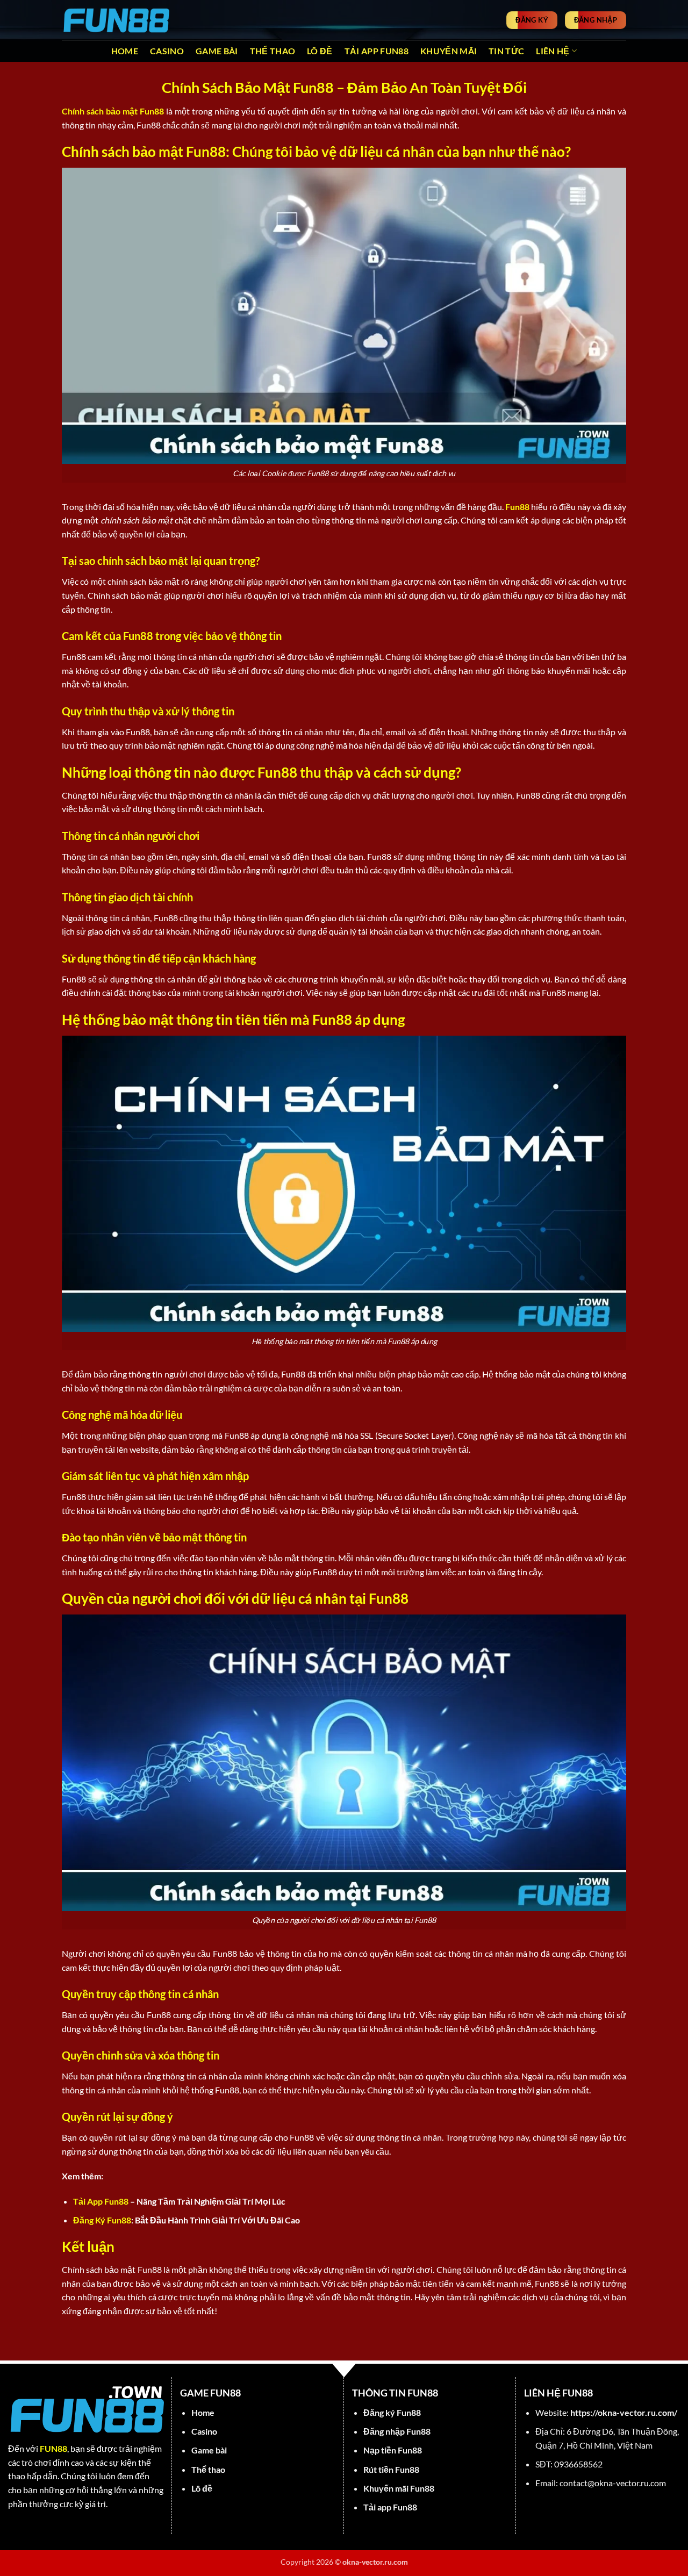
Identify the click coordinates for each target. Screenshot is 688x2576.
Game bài (217, 51)
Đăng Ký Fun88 (102, 2220)
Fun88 (517, 507)
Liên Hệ (553, 51)
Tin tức (506, 51)
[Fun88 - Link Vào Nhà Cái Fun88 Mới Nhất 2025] (116, 20)
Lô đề (320, 51)
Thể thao (273, 51)
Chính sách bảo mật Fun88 (113, 111)
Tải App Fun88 (377, 51)
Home (125, 51)
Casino (167, 51)
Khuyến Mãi (449, 51)
